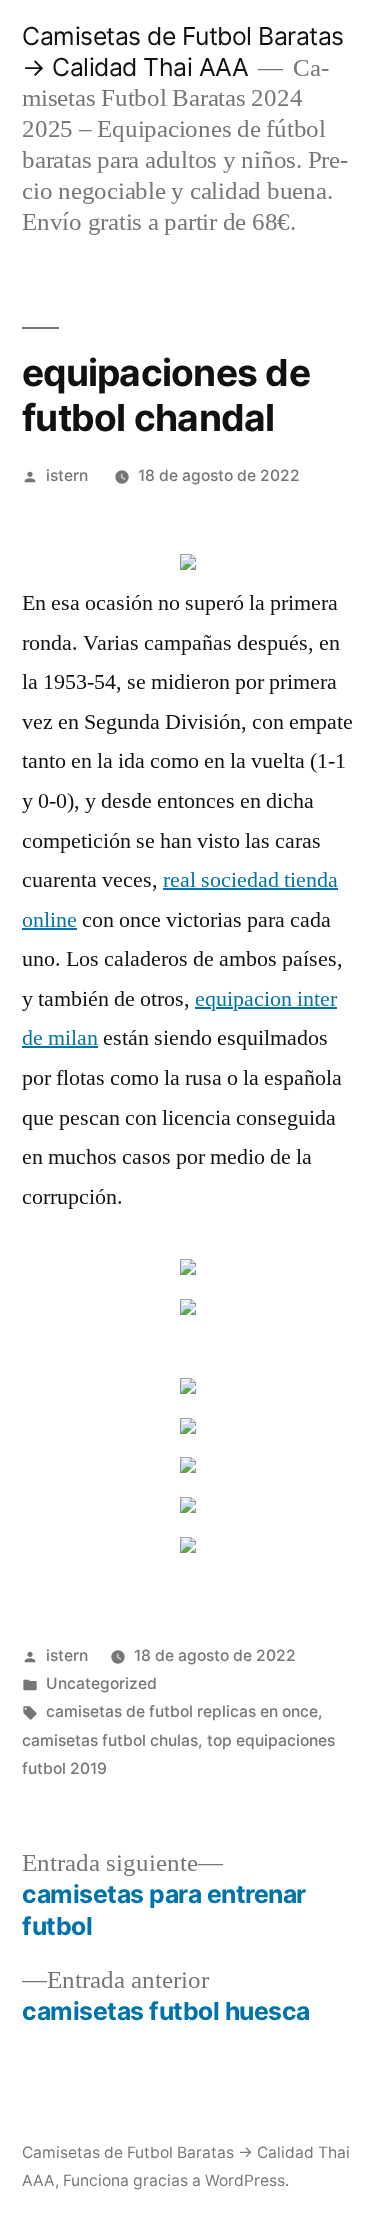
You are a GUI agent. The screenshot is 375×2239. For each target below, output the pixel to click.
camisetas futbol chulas (110, 1740)
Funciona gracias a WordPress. (176, 2180)
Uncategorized (101, 1683)
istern (67, 475)
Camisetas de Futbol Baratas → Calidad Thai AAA (183, 51)
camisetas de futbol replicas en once (182, 1711)
